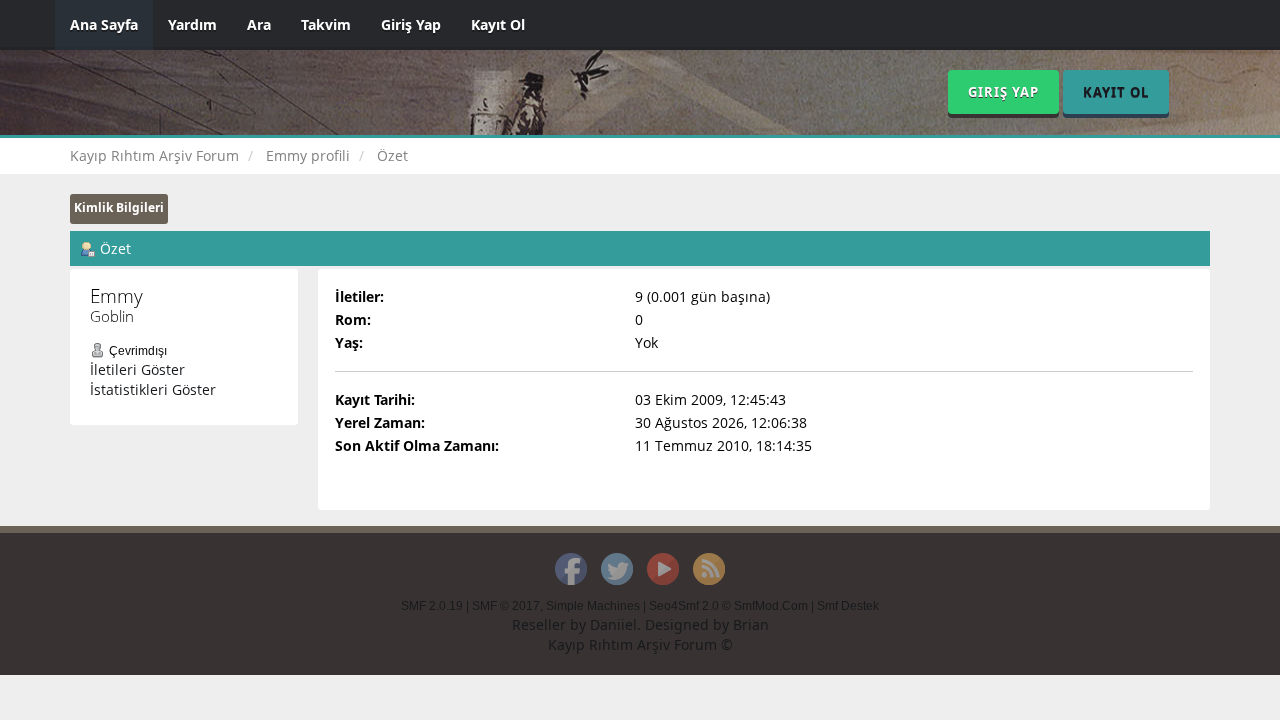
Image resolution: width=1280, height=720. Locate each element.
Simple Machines (593, 606)
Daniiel (613, 624)
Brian (751, 624)
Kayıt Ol (498, 24)
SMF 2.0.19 (432, 606)
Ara (259, 24)
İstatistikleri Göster (153, 389)
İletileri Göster (137, 369)
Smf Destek (848, 606)
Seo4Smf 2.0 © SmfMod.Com (728, 606)
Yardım (192, 24)
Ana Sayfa (104, 24)
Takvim (326, 24)
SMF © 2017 (506, 606)
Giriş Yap (411, 24)
